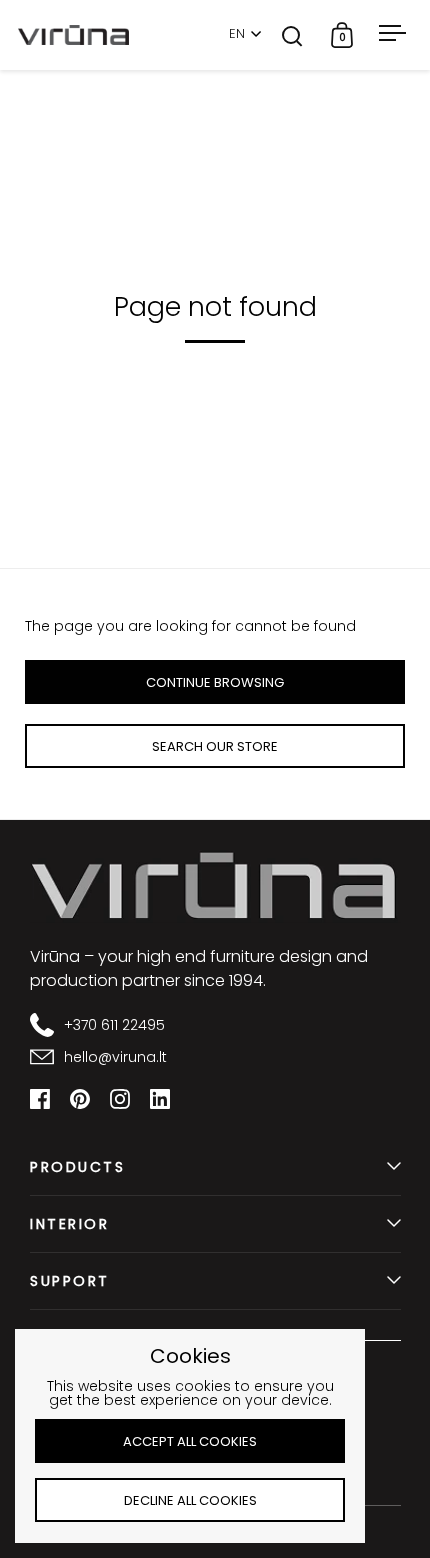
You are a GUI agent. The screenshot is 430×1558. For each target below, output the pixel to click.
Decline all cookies (190, 1500)
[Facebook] (40, 1099)
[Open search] (292, 35)
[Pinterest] (80, 1099)
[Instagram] (120, 1099)
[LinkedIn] (160, 1099)
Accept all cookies (190, 1441)
